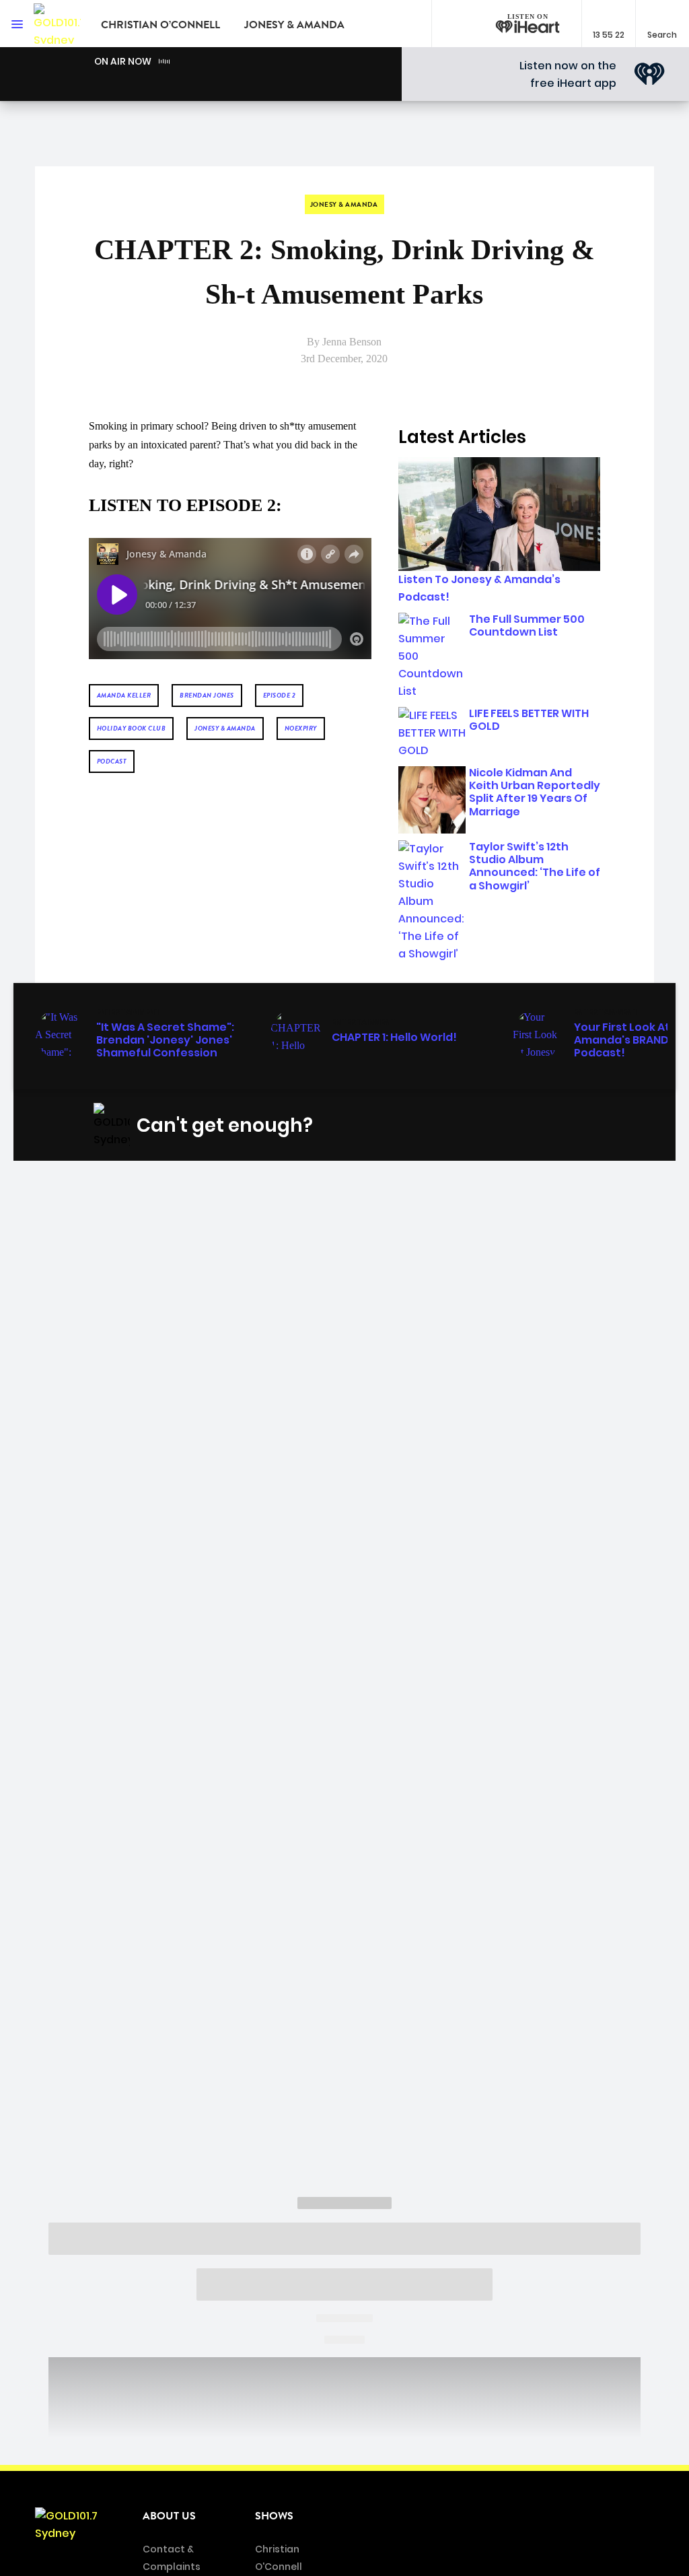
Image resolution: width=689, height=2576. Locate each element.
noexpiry (301, 728)
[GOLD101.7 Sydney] (57, 24)
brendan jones (207, 695)
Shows (274, 2516)
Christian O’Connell (160, 25)
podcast (112, 761)
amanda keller (124, 695)
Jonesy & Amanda (294, 25)
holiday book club (132, 728)
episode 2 (280, 695)
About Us (169, 2516)
